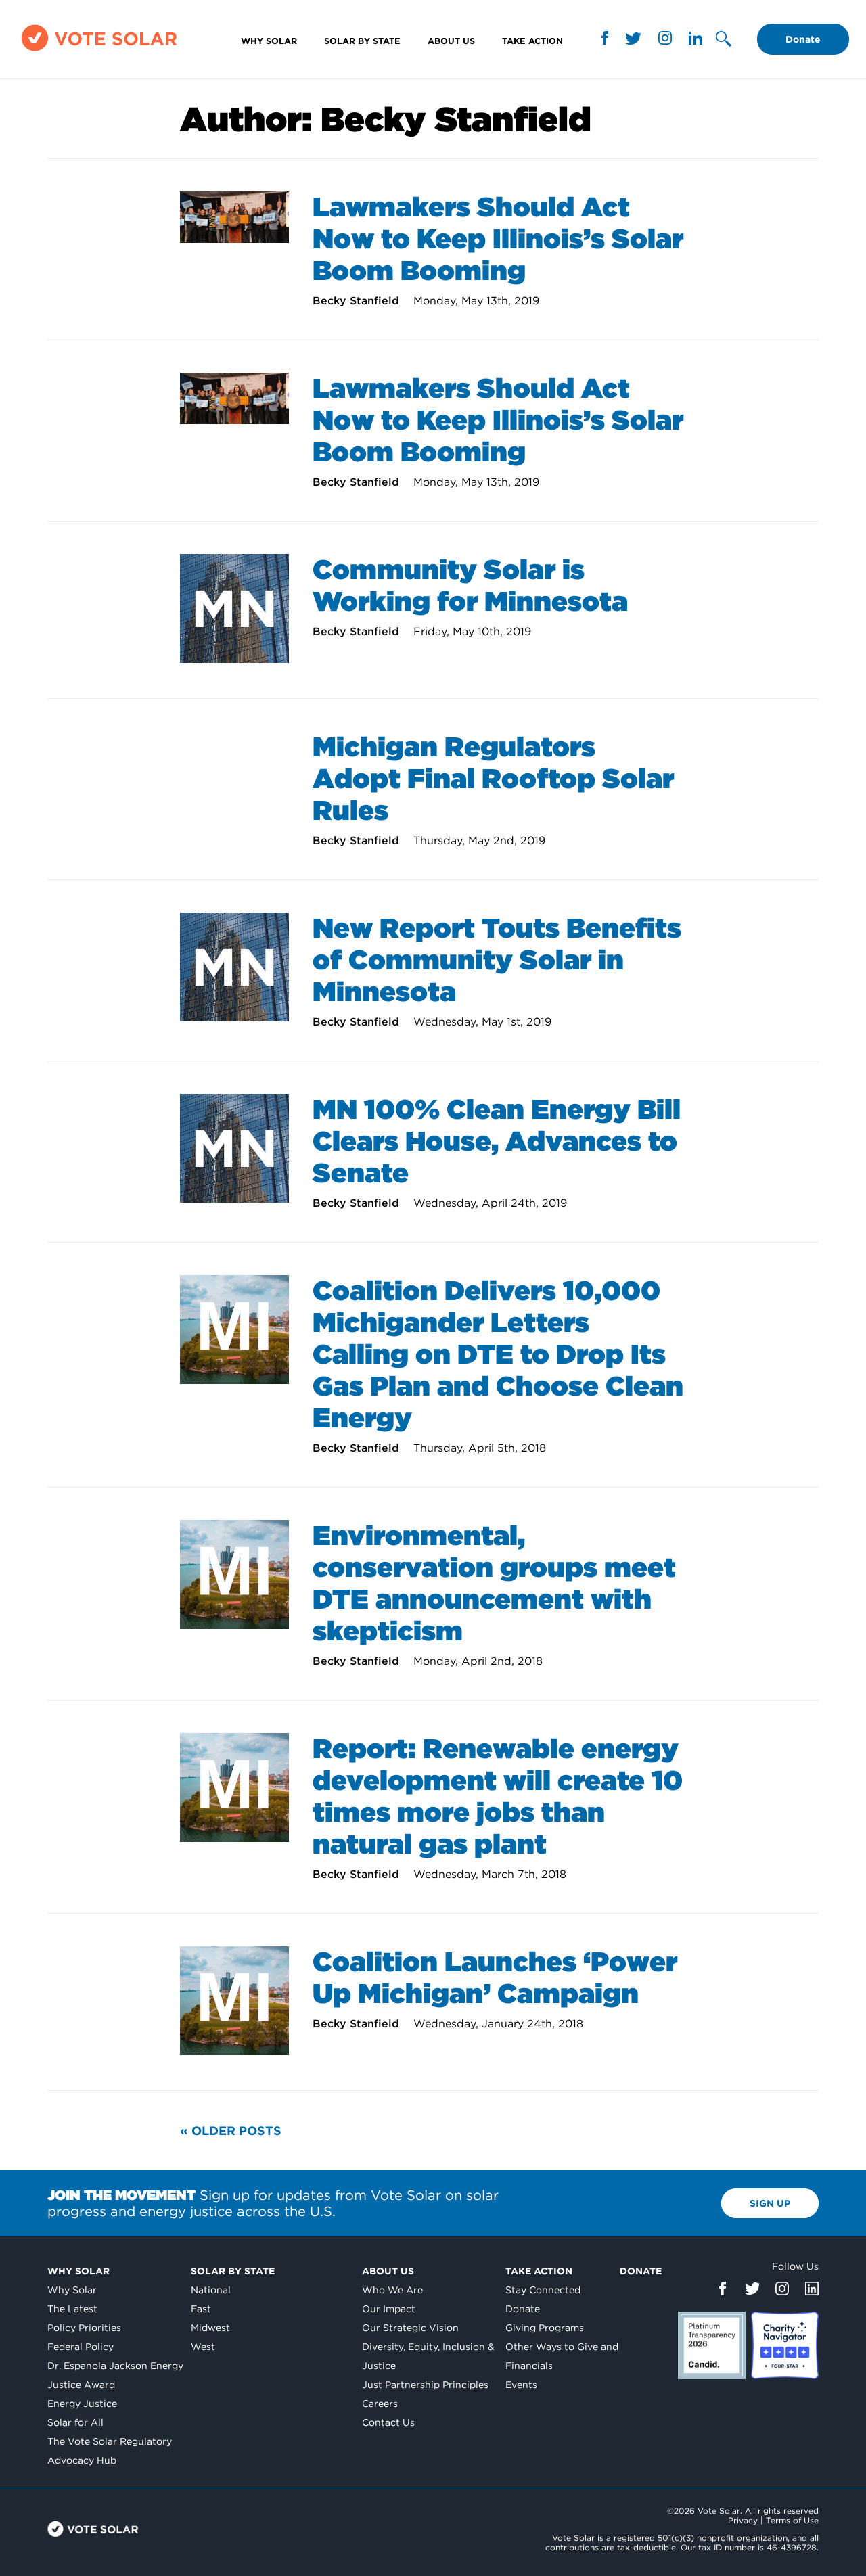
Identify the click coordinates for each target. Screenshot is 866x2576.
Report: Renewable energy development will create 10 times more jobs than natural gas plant (498, 1796)
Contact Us (388, 2422)
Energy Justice (82, 2403)
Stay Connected (543, 2290)
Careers (380, 2403)
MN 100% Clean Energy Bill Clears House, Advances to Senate (497, 1141)
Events (521, 2385)
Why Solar (269, 41)
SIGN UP (770, 2203)
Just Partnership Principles (425, 2385)
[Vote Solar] (99, 50)
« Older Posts (231, 2131)
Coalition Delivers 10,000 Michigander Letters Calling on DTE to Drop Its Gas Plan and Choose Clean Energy (498, 1354)
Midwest (210, 2328)
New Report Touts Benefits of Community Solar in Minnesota (497, 960)
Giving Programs (545, 2328)
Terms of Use (792, 2520)
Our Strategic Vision (410, 2328)
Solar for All (75, 2422)
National (211, 2290)
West (203, 2347)
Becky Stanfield (358, 301)
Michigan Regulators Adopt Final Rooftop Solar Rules (493, 779)
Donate (803, 39)
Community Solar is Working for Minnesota (470, 585)
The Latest (72, 2309)
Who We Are (392, 2290)
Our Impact (389, 2309)
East (201, 2309)
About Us (451, 41)
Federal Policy (81, 2347)
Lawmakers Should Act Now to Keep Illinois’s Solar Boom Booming (498, 239)
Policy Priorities (84, 2328)
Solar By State (362, 41)
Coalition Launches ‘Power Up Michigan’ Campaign (495, 1978)
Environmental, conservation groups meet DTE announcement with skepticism (494, 1583)
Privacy (743, 2520)
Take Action (532, 41)
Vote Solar (93, 2529)
